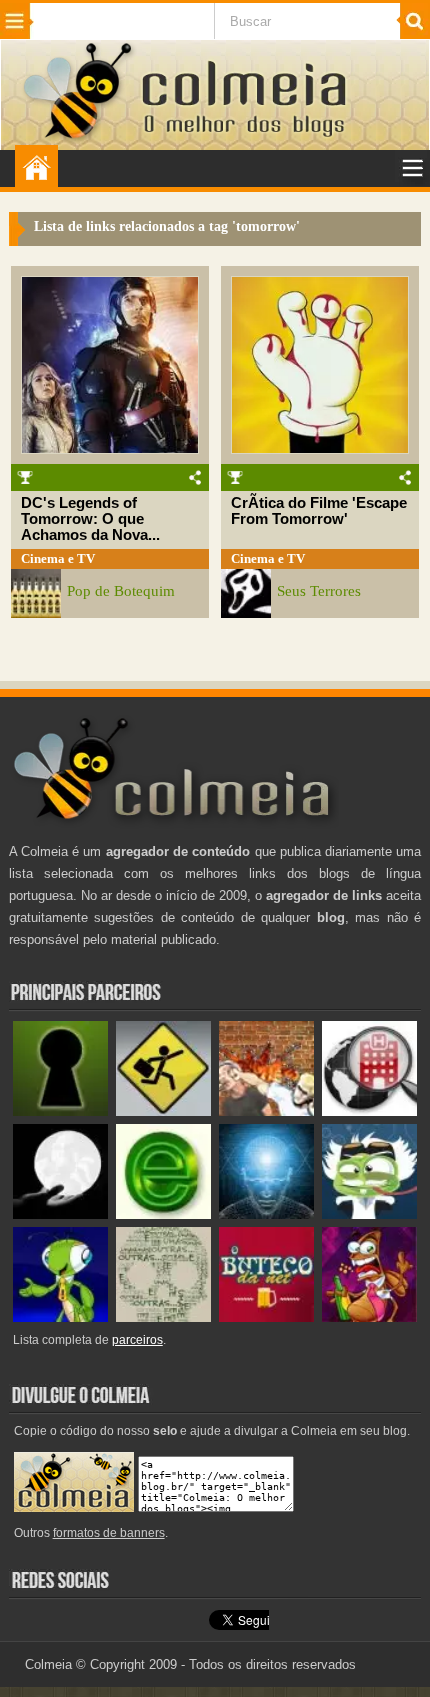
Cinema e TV (58, 558)
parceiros (137, 1340)
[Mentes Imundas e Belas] (60, 1214)
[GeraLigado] (369, 1214)
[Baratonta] (369, 1317)
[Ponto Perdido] (60, 1111)
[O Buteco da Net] (266, 1317)
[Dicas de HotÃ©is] (369, 1111)
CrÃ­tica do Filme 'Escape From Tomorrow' (319, 511)
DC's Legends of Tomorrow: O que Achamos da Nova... (90, 519)
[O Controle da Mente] (266, 1214)
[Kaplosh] (266, 1111)
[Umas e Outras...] (163, 1317)
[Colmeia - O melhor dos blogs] (79, 138)
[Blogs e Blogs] (163, 1214)
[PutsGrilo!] (60, 1317)
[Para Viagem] (163, 1111)
